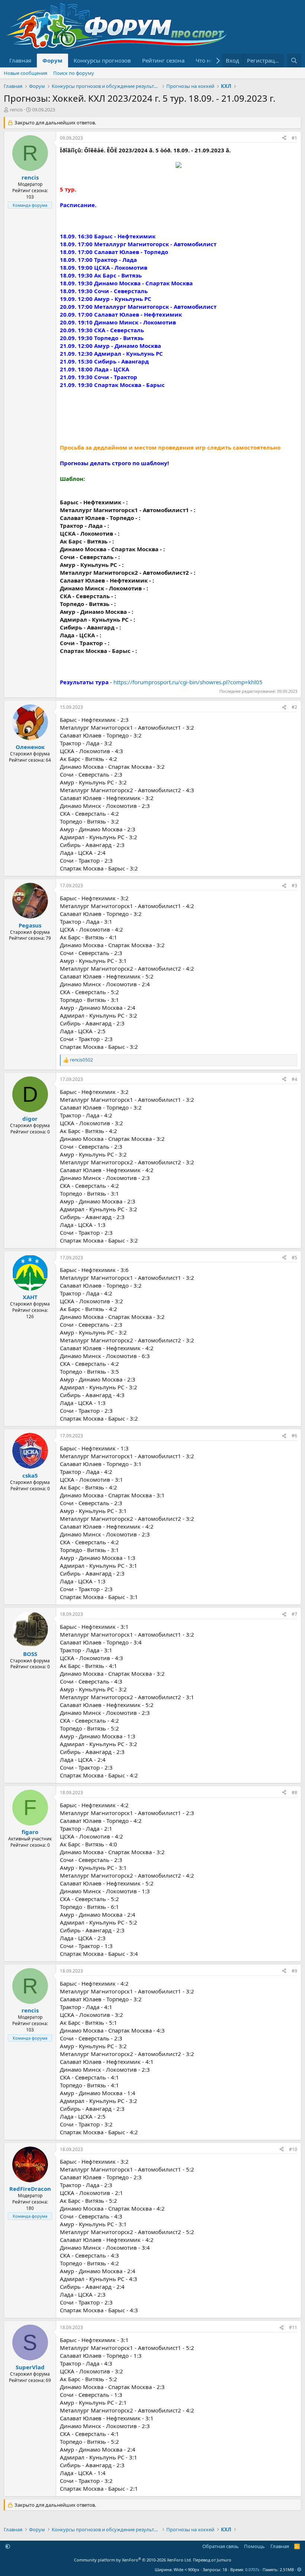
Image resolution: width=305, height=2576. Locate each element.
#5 (294, 1258)
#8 (294, 1793)
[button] (8, 2546)
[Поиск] (294, 61)
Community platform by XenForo (133, 2560)
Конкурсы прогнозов (102, 60)
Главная (20, 60)
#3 (294, 886)
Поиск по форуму (74, 73)
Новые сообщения (25, 73)
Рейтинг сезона (163, 60)
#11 (293, 2327)
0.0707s (252, 2569)
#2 (294, 707)
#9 (294, 1971)
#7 (294, 1614)
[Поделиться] (284, 138)
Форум (52, 60)
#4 (294, 1079)
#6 (294, 1436)
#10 (293, 2149)
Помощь (254, 2546)
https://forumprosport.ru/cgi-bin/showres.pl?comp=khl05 (188, 682)
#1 (294, 138)
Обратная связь (221, 2546)
